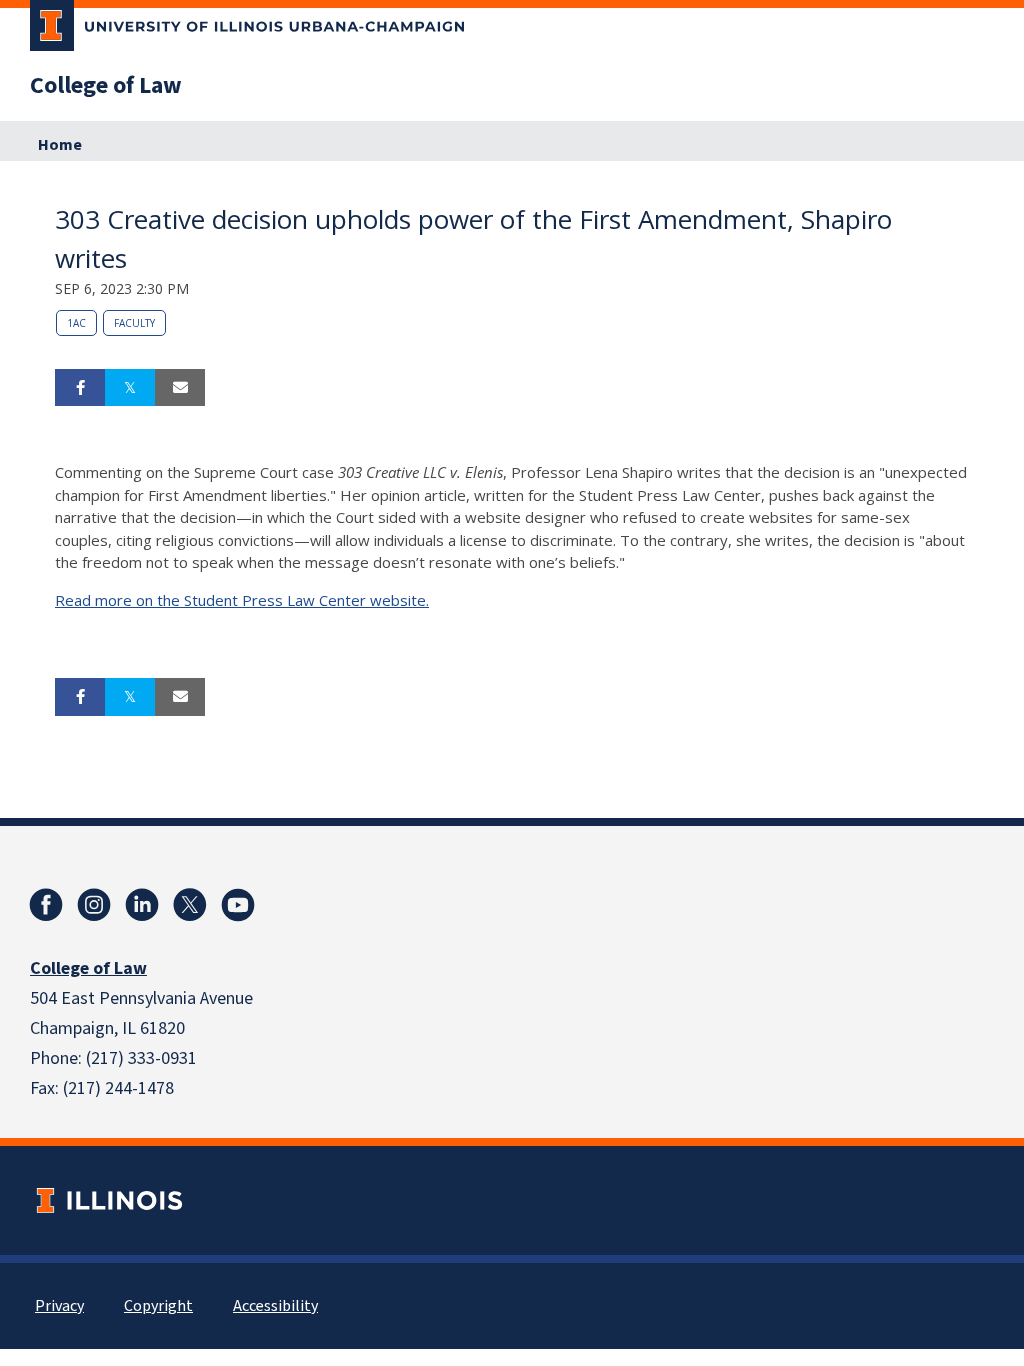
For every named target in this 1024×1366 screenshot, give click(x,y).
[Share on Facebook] (80, 388)
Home (60, 145)
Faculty (134, 323)
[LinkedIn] (142, 905)
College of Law (106, 86)
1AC (76, 323)
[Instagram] (94, 905)
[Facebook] (46, 905)
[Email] (180, 388)
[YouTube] (238, 905)
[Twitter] (190, 905)
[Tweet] (130, 388)
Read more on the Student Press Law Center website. (242, 600)
